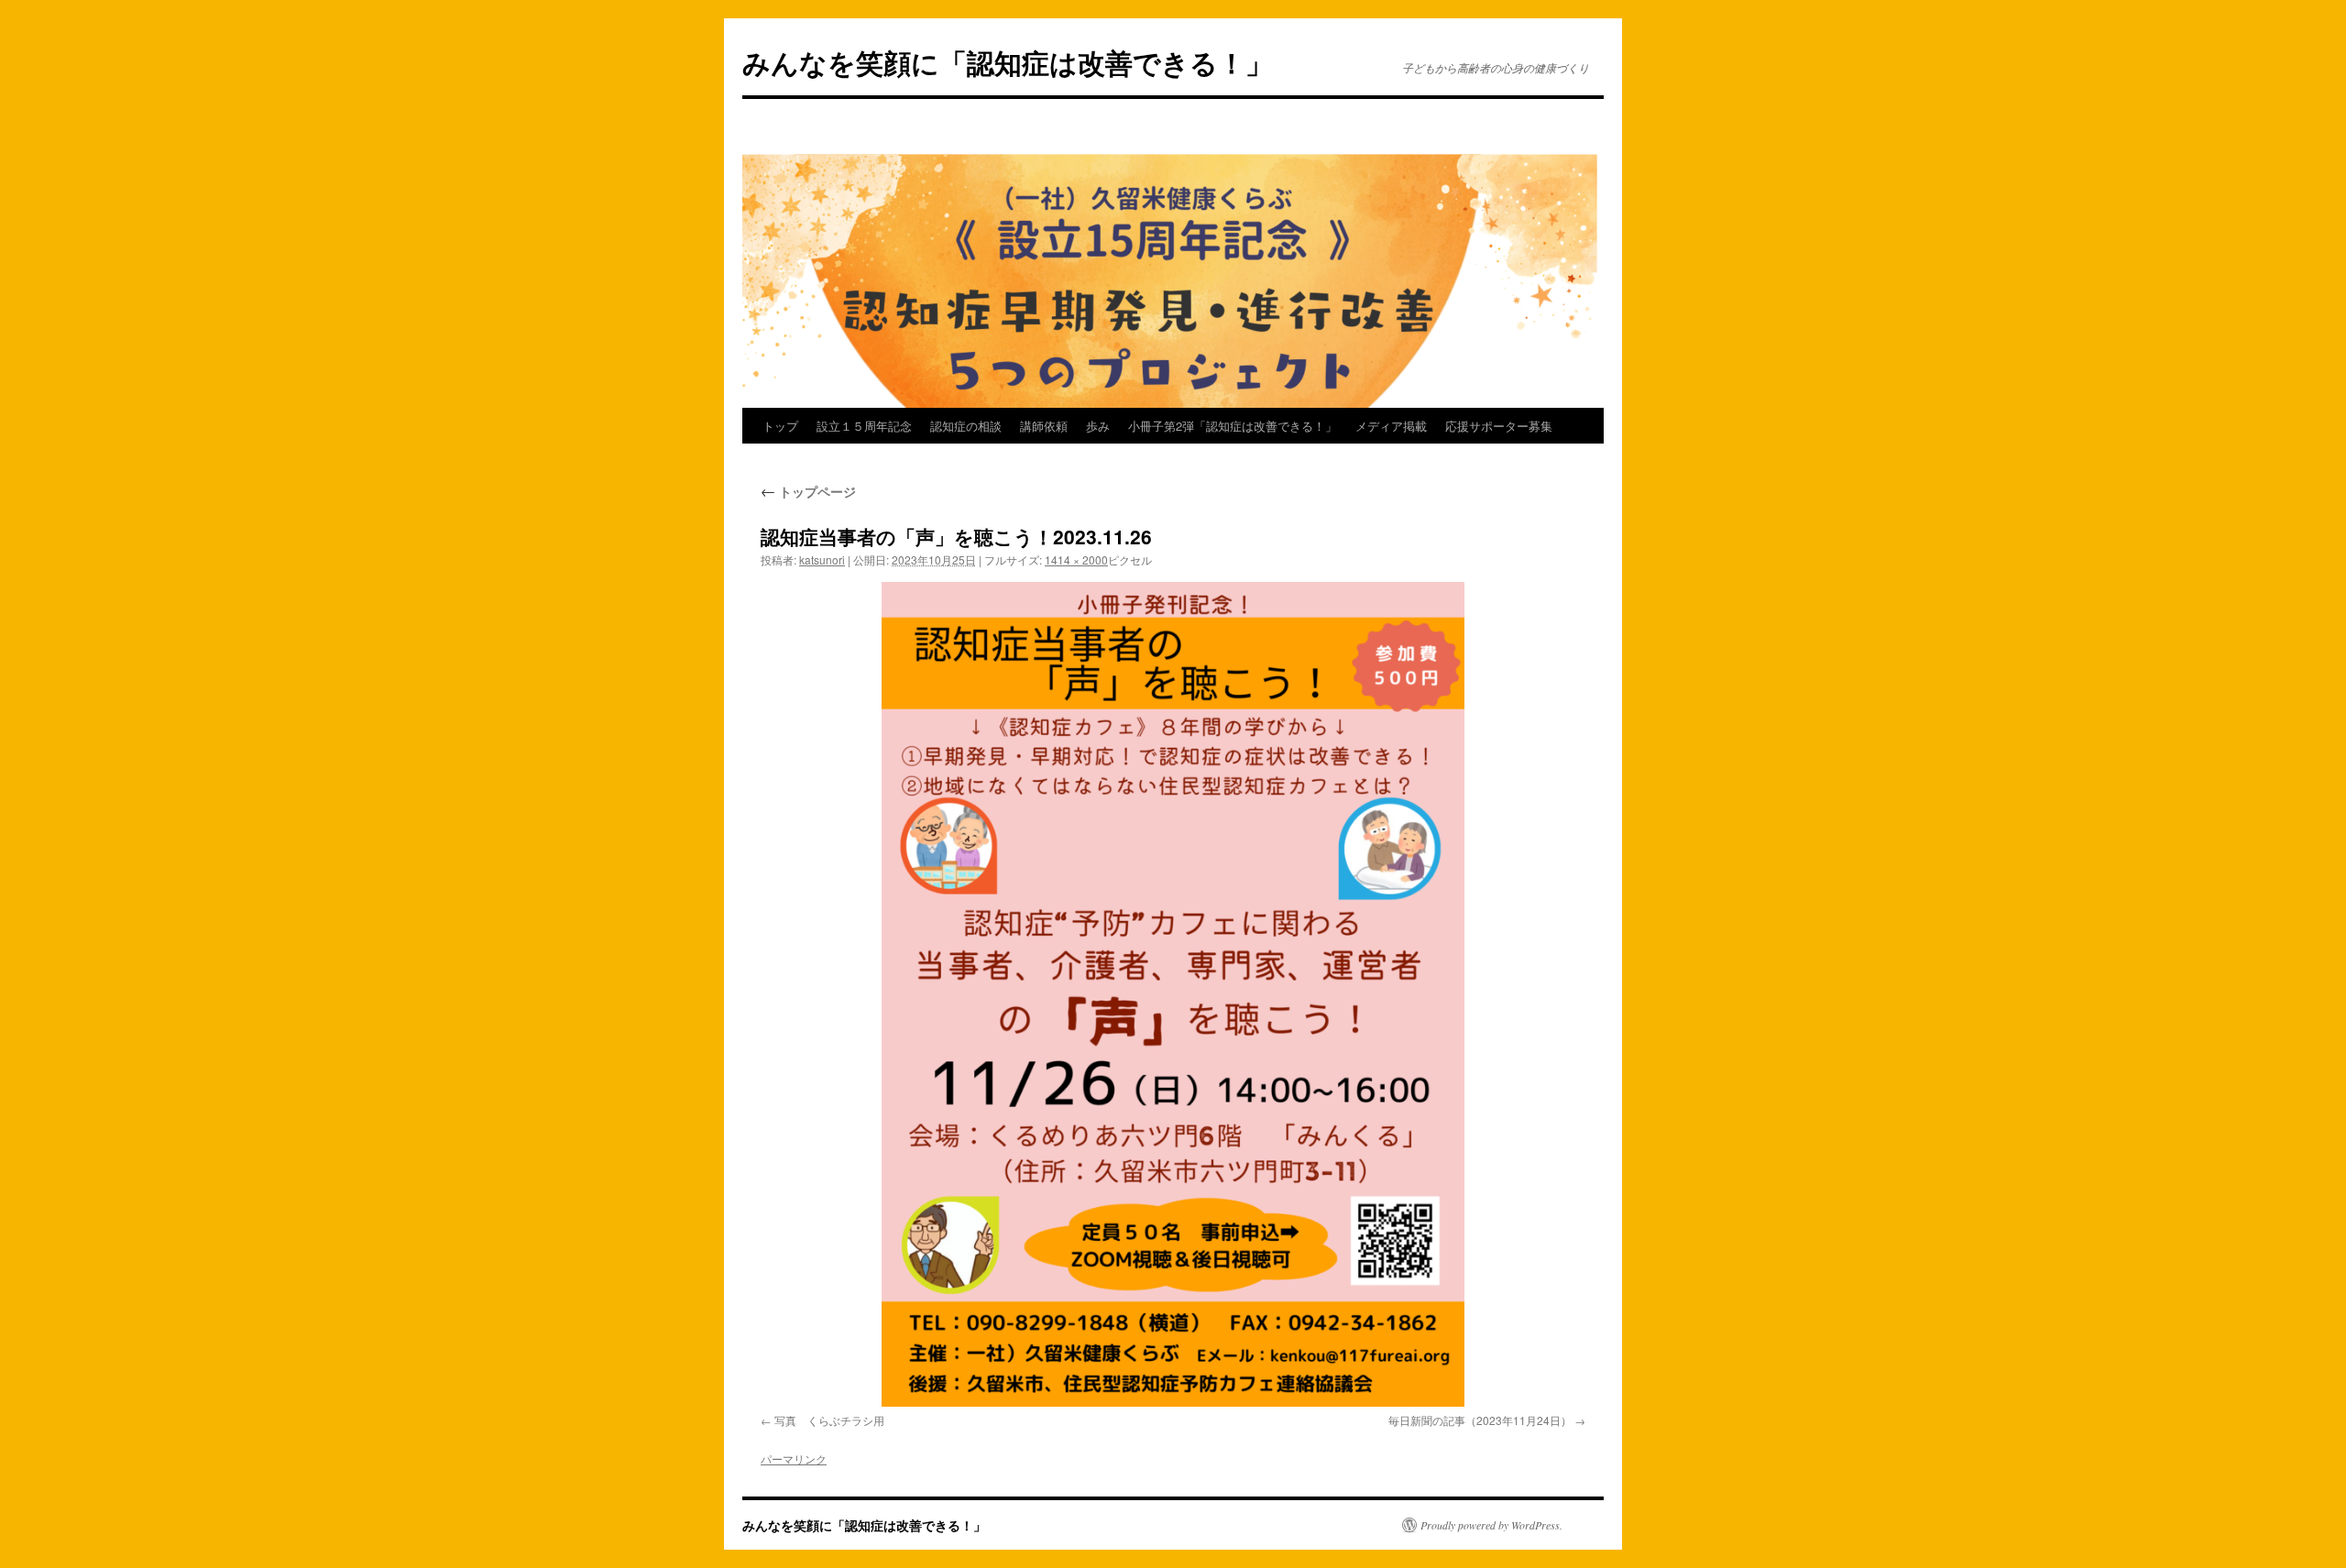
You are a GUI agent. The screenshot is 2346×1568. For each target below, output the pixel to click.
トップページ (808, 491)
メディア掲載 (1391, 426)
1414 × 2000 (1076, 559)
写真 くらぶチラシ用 (829, 1420)
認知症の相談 (966, 426)
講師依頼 (1044, 426)
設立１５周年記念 (864, 426)
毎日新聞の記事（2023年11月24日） (1480, 1420)
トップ (780, 426)
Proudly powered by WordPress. (1491, 1525)
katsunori (822, 559)
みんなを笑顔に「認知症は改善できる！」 (1008, 62)
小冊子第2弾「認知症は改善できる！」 (1233, 426)
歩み (1098, 426)
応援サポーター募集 (1499, 426)
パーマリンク (794, 1458)
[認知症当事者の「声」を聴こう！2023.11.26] (1173, 994)
